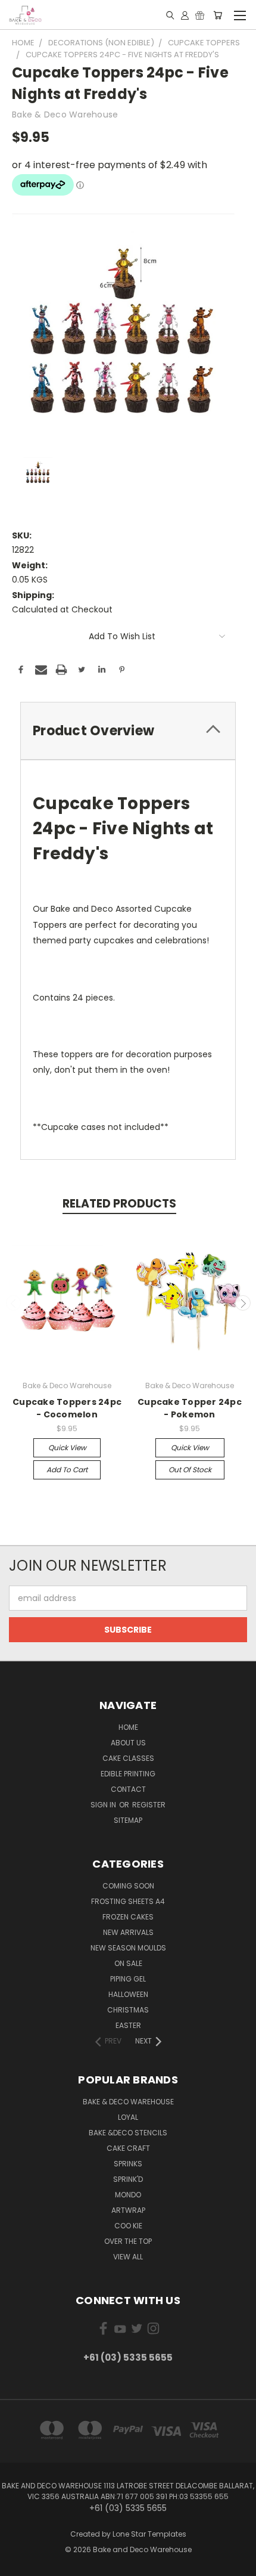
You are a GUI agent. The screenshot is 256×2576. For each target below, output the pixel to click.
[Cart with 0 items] (218, 15)
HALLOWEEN (128, 1994)
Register (149, 1805)
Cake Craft (128, 2148)
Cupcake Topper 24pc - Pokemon (190, 1408)
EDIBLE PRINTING (128, 1774)
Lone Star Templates (149, 2534)
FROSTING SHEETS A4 (128, 1901)
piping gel (128, 1979)
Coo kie (128, 2226)
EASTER (128, 2025)
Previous (14, 1303)
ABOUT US (128, 1743)
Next (243, 1303)
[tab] (128, 731)
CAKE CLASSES (128, 1758)
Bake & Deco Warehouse (128, 2102)
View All (128, 2257)
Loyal (128, 2117)
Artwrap (128, 2210)
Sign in (104, 1805)
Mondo (128, 2195)
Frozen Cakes (128, 1917)
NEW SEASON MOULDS (128, 1948)
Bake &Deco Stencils (128, 2133)
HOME (128, 1727)
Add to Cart (67, 1470)
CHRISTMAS (128, 2010)
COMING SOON (128, 1886)
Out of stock (190, 1470)
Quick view (67, 1448)
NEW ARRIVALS (128, 1932)
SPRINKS (128, 2164)
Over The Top (128, 2241)
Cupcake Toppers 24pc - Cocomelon (67, 1408)
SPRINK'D (128, 2179)
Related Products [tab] (119, 1204)
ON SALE (128, 1963)
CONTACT (128, 1789)
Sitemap (128, 1820)
